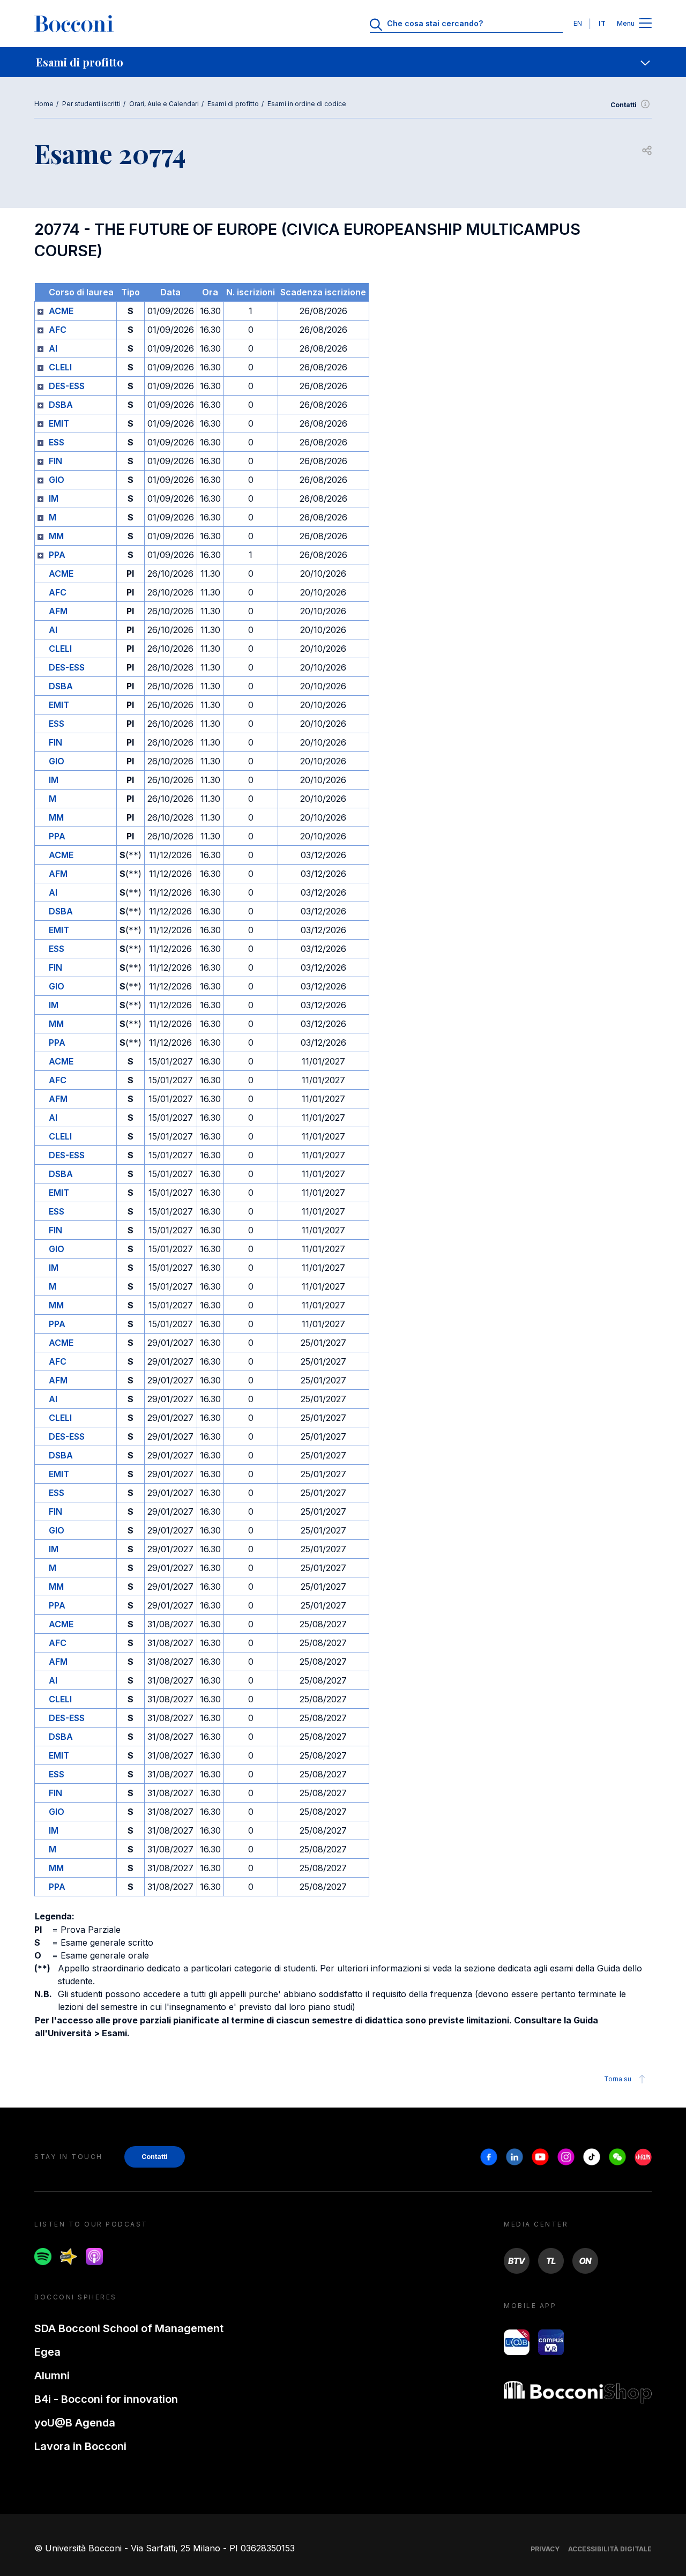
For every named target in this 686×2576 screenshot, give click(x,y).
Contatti (624, 105)
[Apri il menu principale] (645, 24)
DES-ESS (67, 386)
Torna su (618, 2079)
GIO (57, 480)
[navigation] (343, 62)
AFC (58, 330)
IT (602, 23)
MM (56, 536)
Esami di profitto (233, 104)
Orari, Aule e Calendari (164, 104)
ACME (61, 311)
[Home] (74, 24)
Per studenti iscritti (91, 104)
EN (578, 23)
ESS (57, 442)
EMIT (59, 423)
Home (44, 104)
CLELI (60, 367)
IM (54, 498)
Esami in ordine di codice (307, 104)
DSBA (61, 405)
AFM (58, 611)
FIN (55, 461)
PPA (57, 555)
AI (53, 348)
